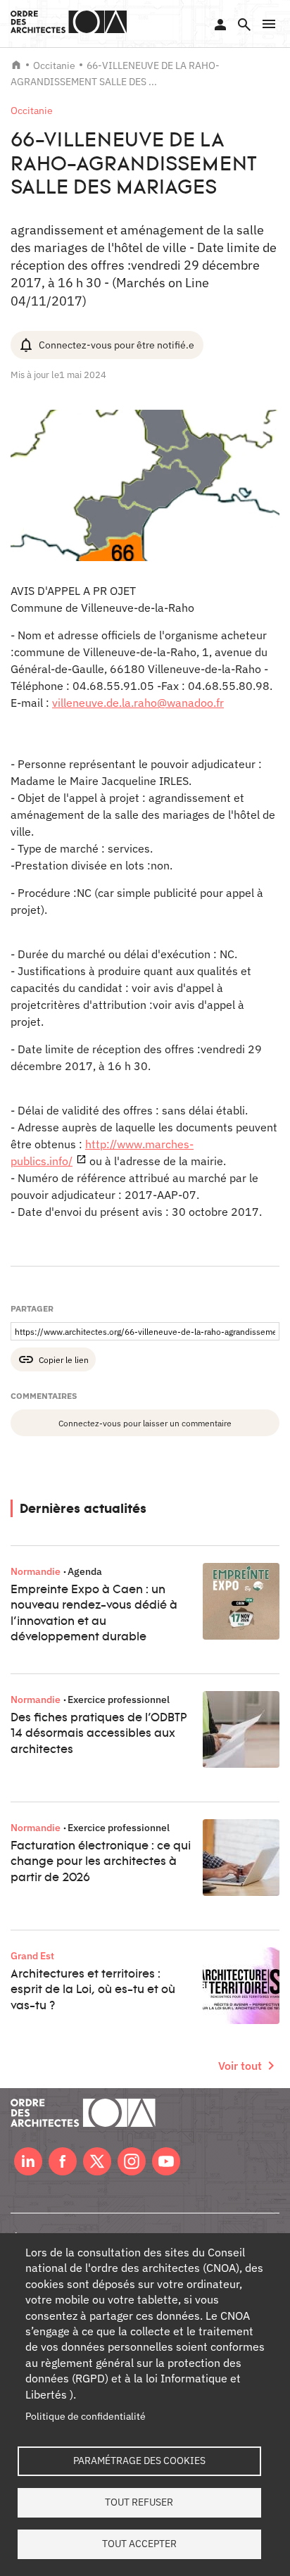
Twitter (97, 2161)
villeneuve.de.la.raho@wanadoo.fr (138, 703)
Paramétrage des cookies (139, 2461)
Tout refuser (139, 2502)
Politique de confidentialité (86, 2416)
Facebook (63, 2161)
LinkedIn (28, 2161)
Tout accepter (139, 2544)
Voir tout (240, 2066)
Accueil (16, 65)
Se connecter (220, 25)
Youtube (166, 2161)
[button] (269, 24)
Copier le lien (64, 1359)
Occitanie (54, 65)
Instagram (132, 2161)
